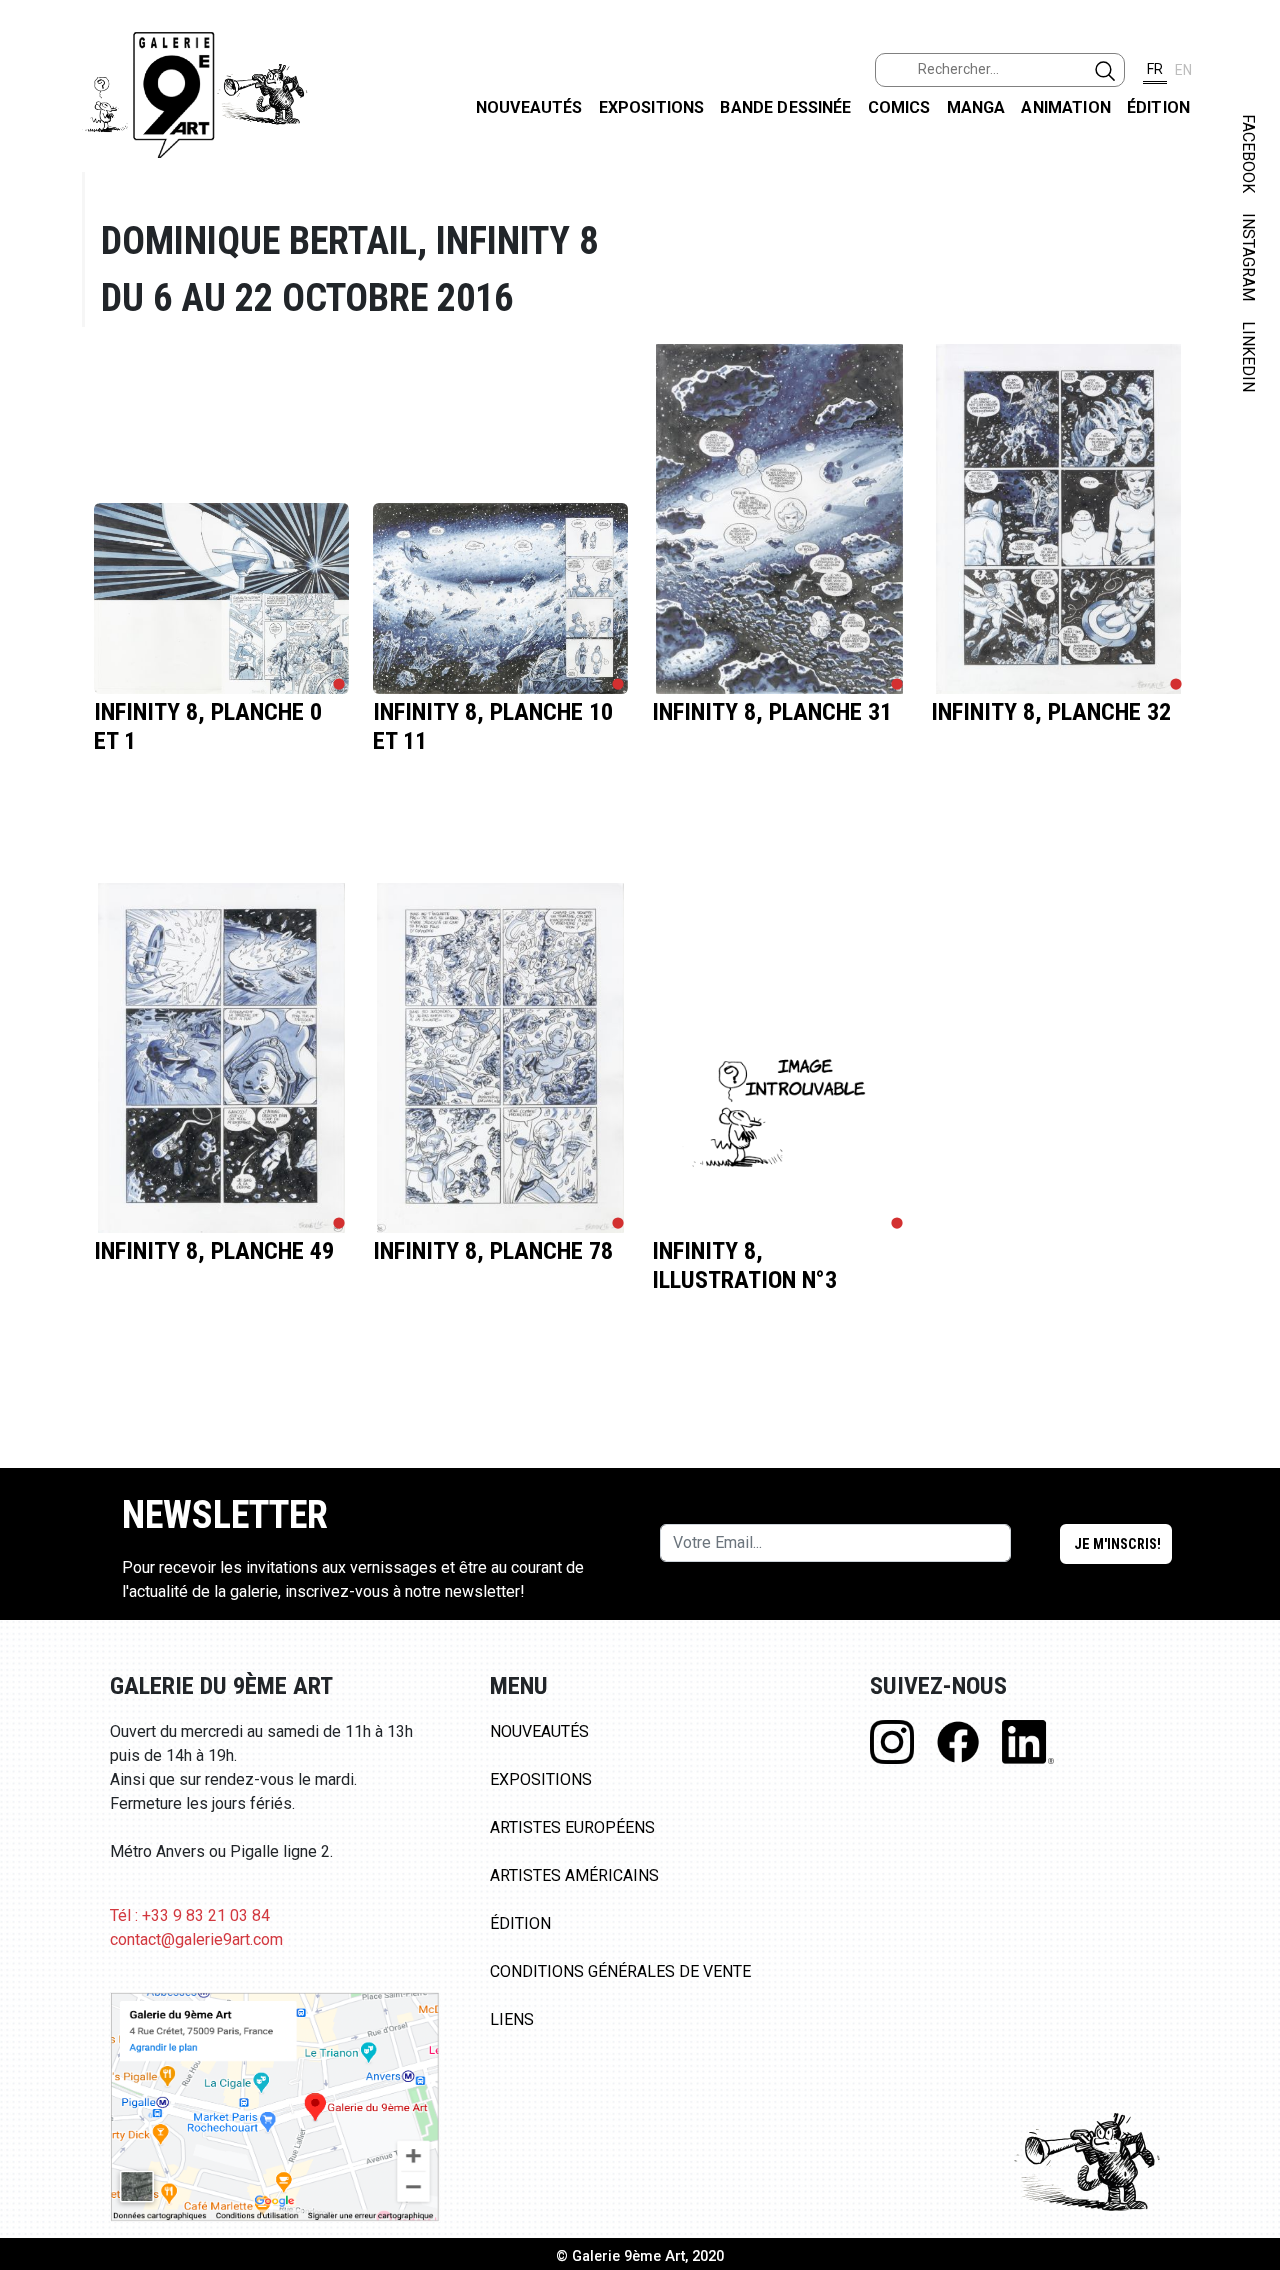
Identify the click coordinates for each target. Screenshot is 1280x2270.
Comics (899, 107)
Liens (512, 2019)
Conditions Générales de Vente (620, 1971)
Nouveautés (529, 107)
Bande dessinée (785, 107)
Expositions (652, 107)
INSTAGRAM (1248, 257)
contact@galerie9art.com (196, 1939)
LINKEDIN (1248, 356)
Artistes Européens (572, 1827)
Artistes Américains (574, 1875)
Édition (1158, 107)
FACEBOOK (1248, 153)
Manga (976, 107)
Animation (1065, 107)
